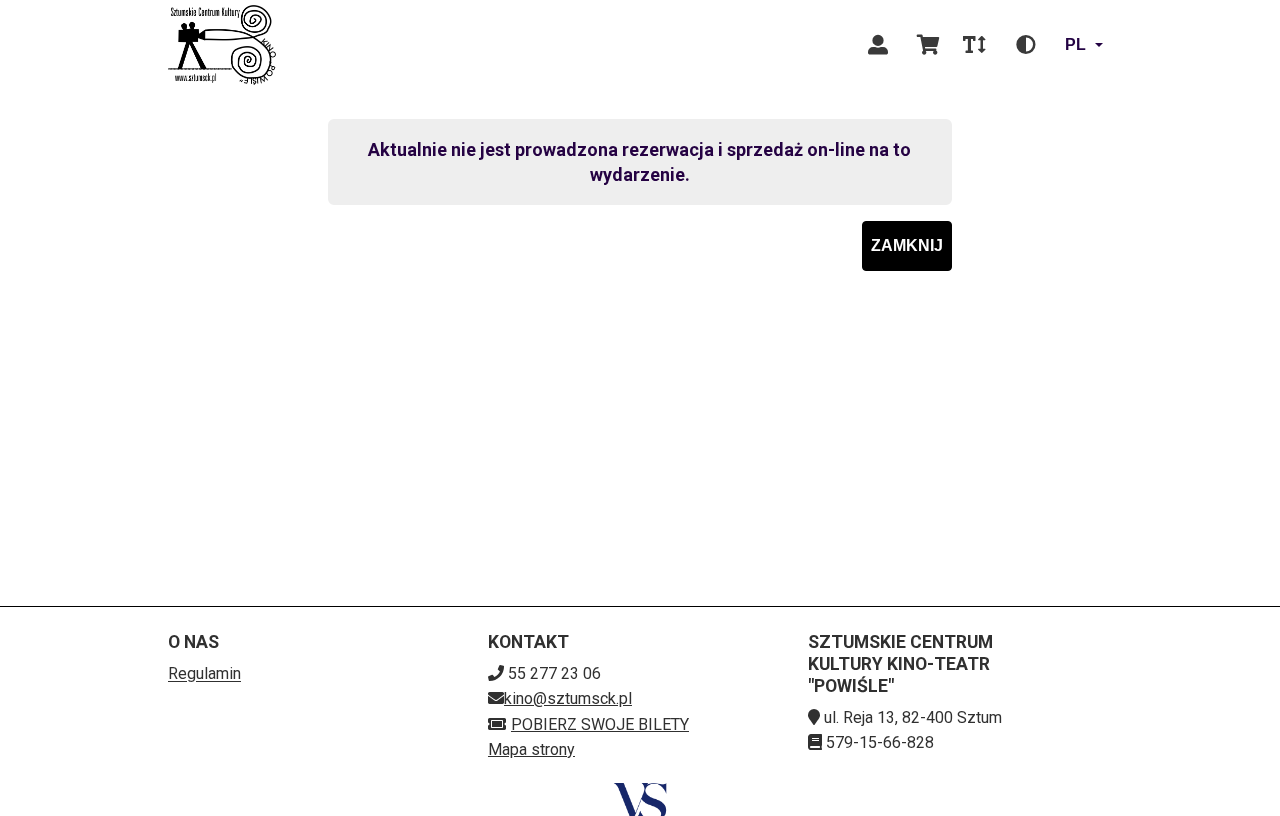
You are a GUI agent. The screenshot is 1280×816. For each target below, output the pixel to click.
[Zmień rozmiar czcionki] (974, 45)
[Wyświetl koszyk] (928, 45)
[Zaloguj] (878, 45)
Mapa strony (531, 749)
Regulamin (204, 673)
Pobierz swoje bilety (600, 724)
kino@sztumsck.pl (568, 698)
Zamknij (907, 245)
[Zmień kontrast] (1026, 45)
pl (1075, 44)
